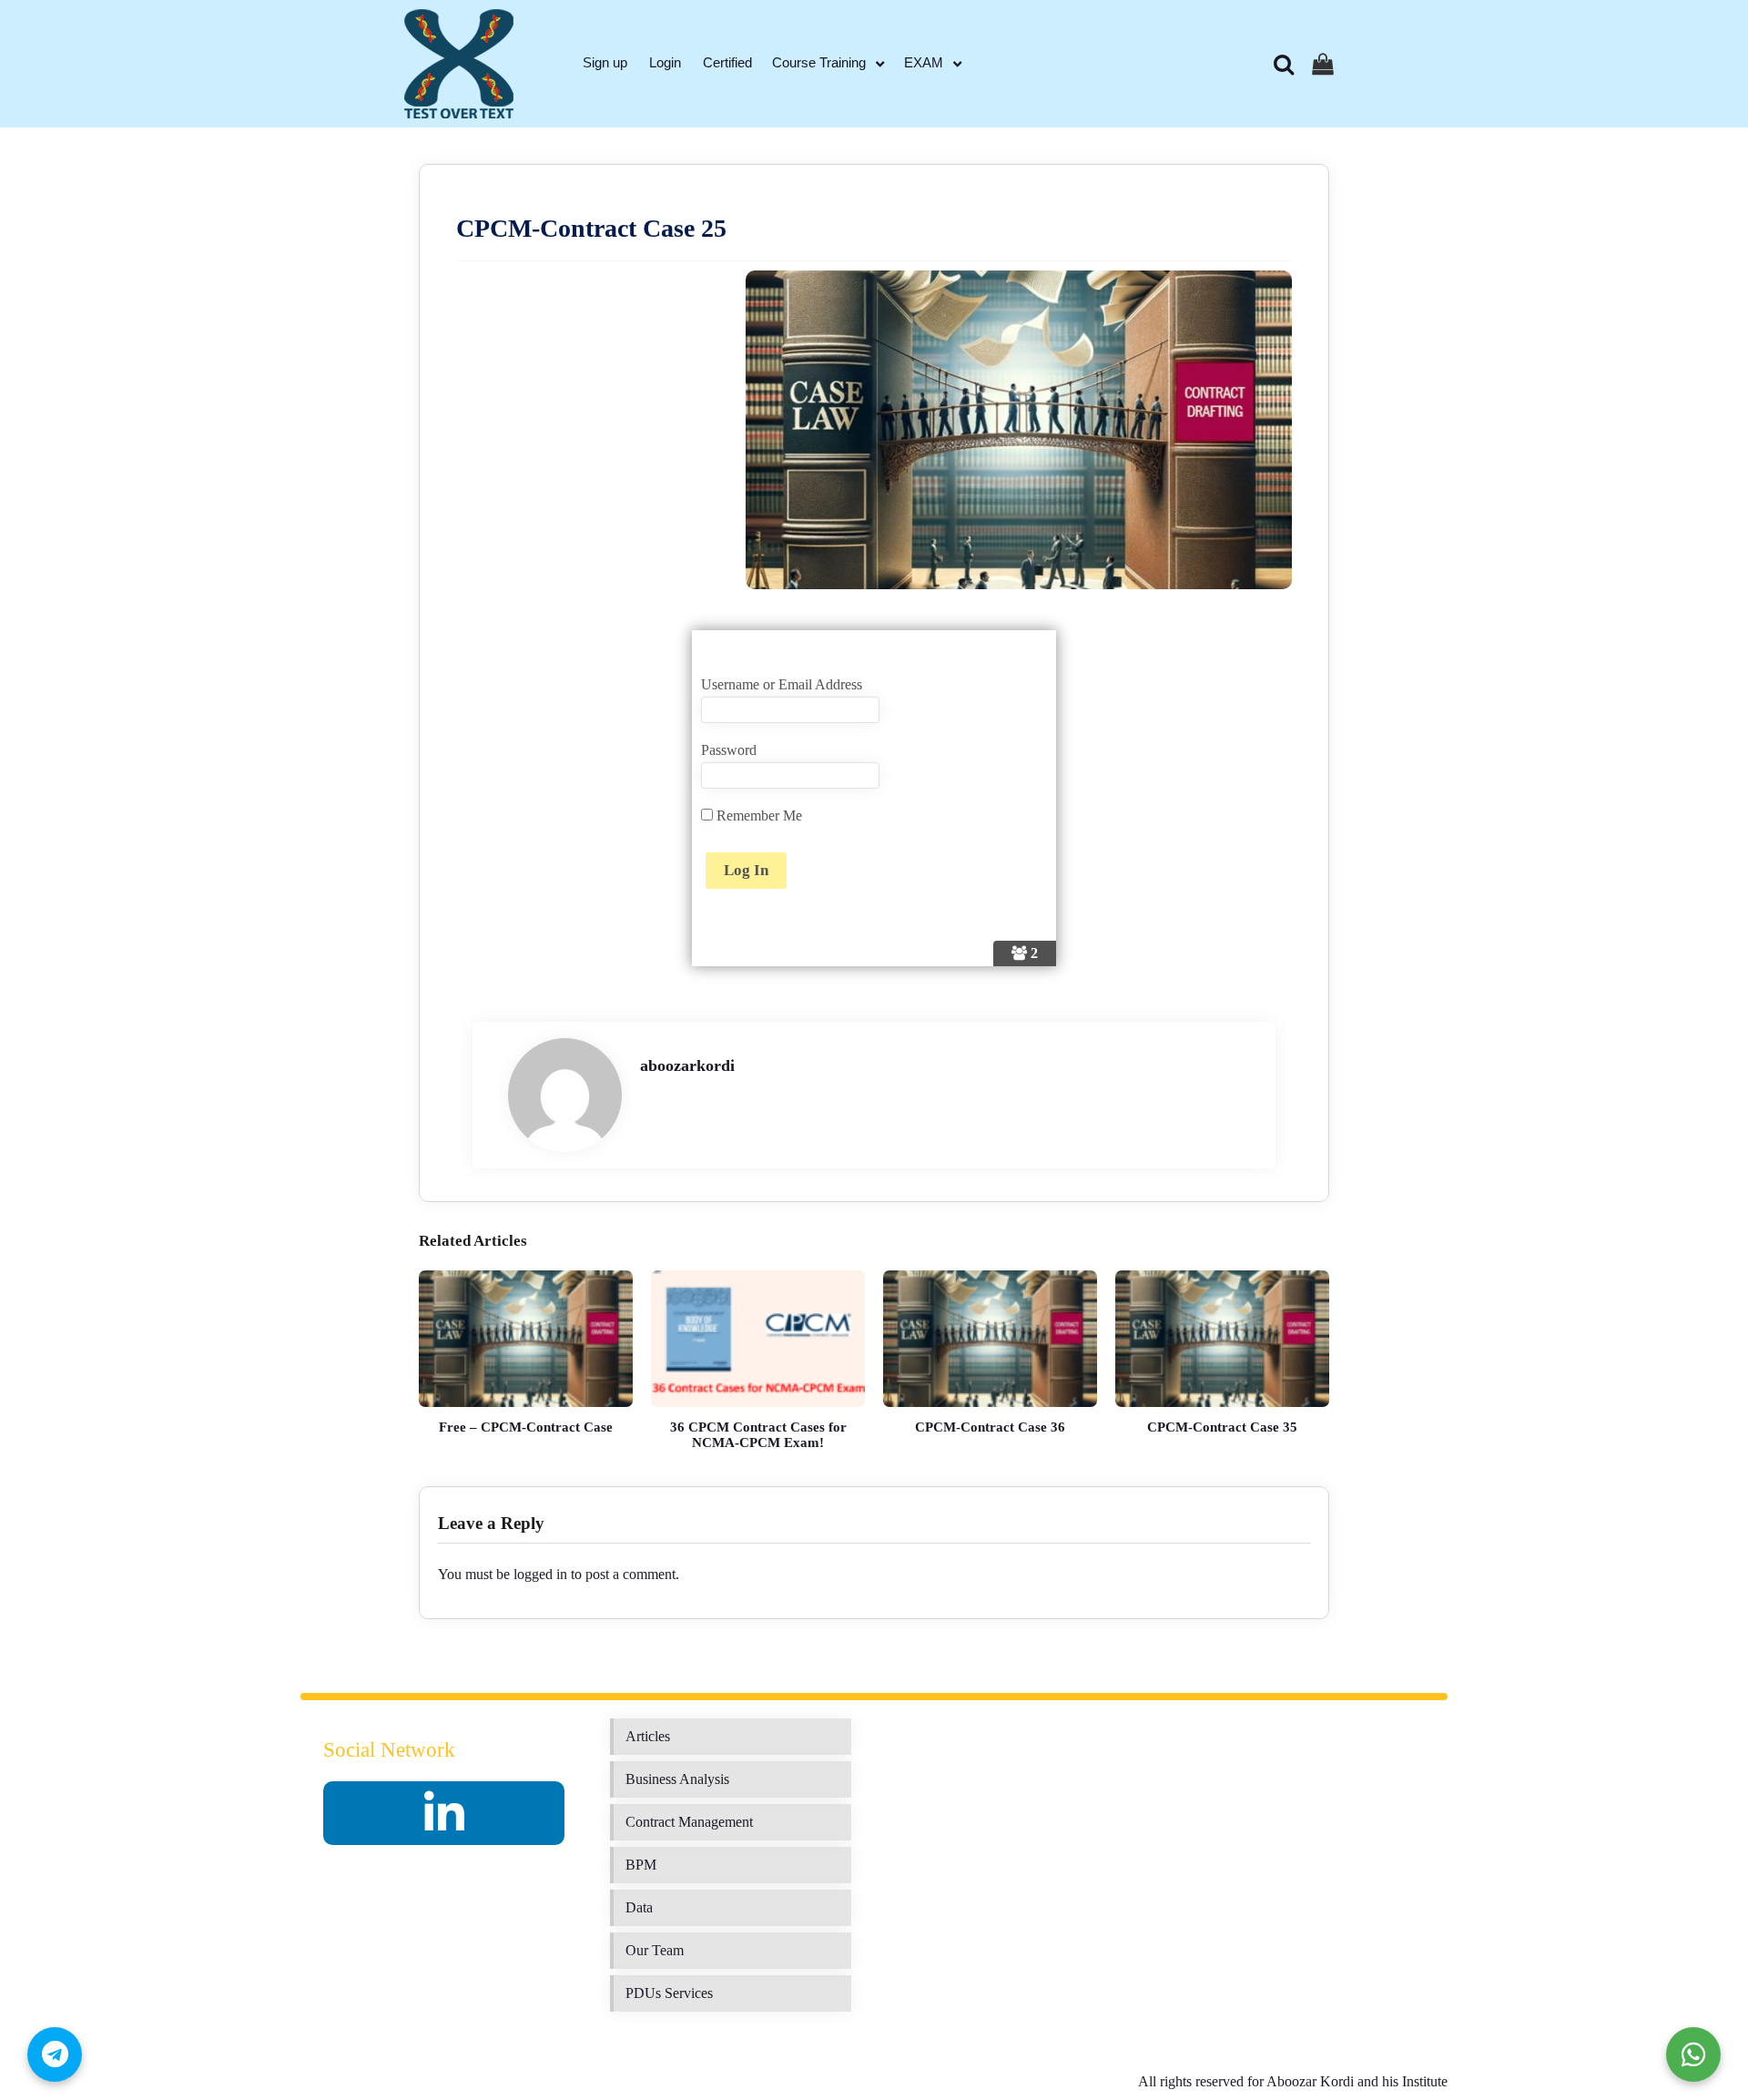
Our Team (655, 1950)
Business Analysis (677, 1779)
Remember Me (757, 816)
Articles (648, 1736)
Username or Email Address (782, 684)
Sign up (605, 62)
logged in (540, 1574)
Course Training (819, 62)
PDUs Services (669, 1993)
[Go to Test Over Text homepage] (459, 64)
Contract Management (689, 1822)
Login (665, 62)
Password (729, 750)
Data (639, 1907)
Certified (727, 62)
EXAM (924, 62)
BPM (641, 1865)
